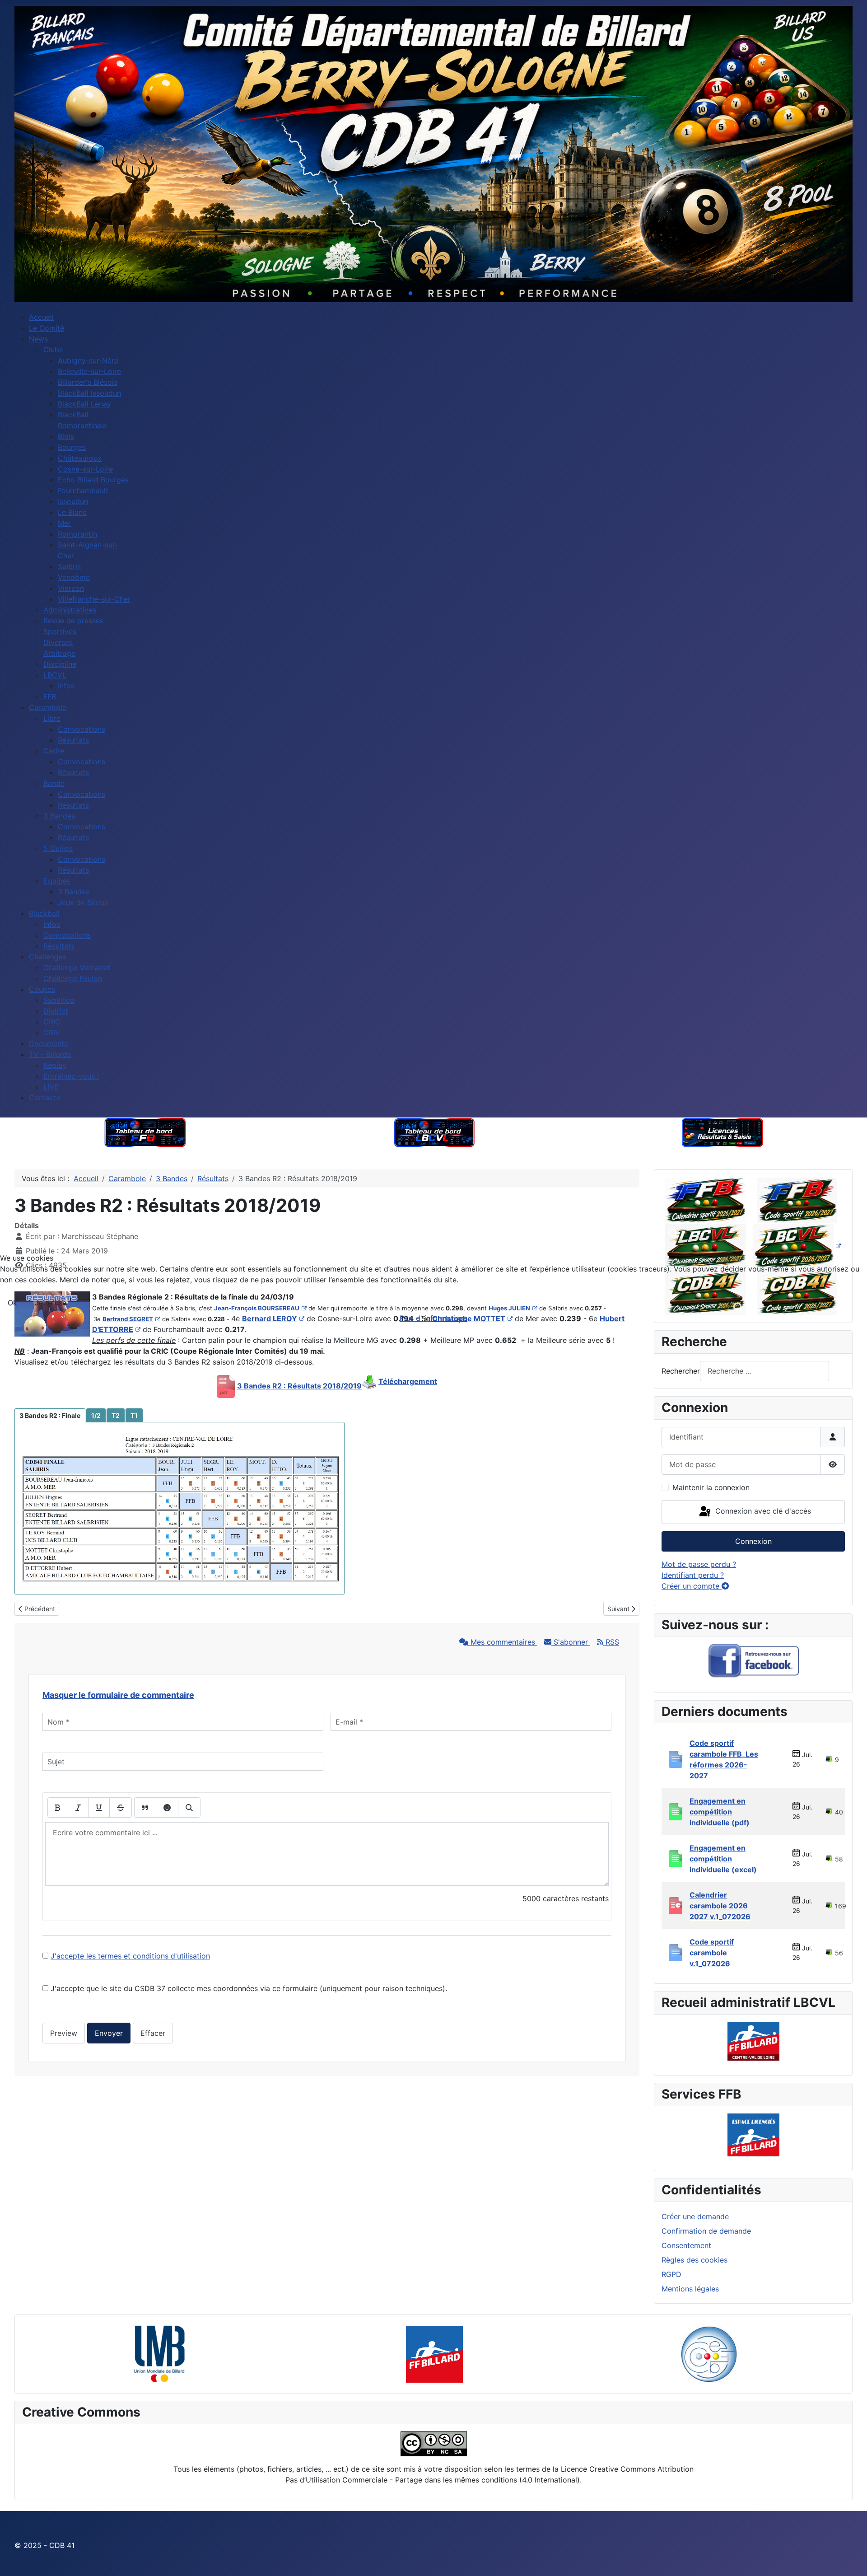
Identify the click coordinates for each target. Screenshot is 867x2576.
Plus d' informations (433, 1318)
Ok (12, 1303)
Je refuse (51, 1303)
